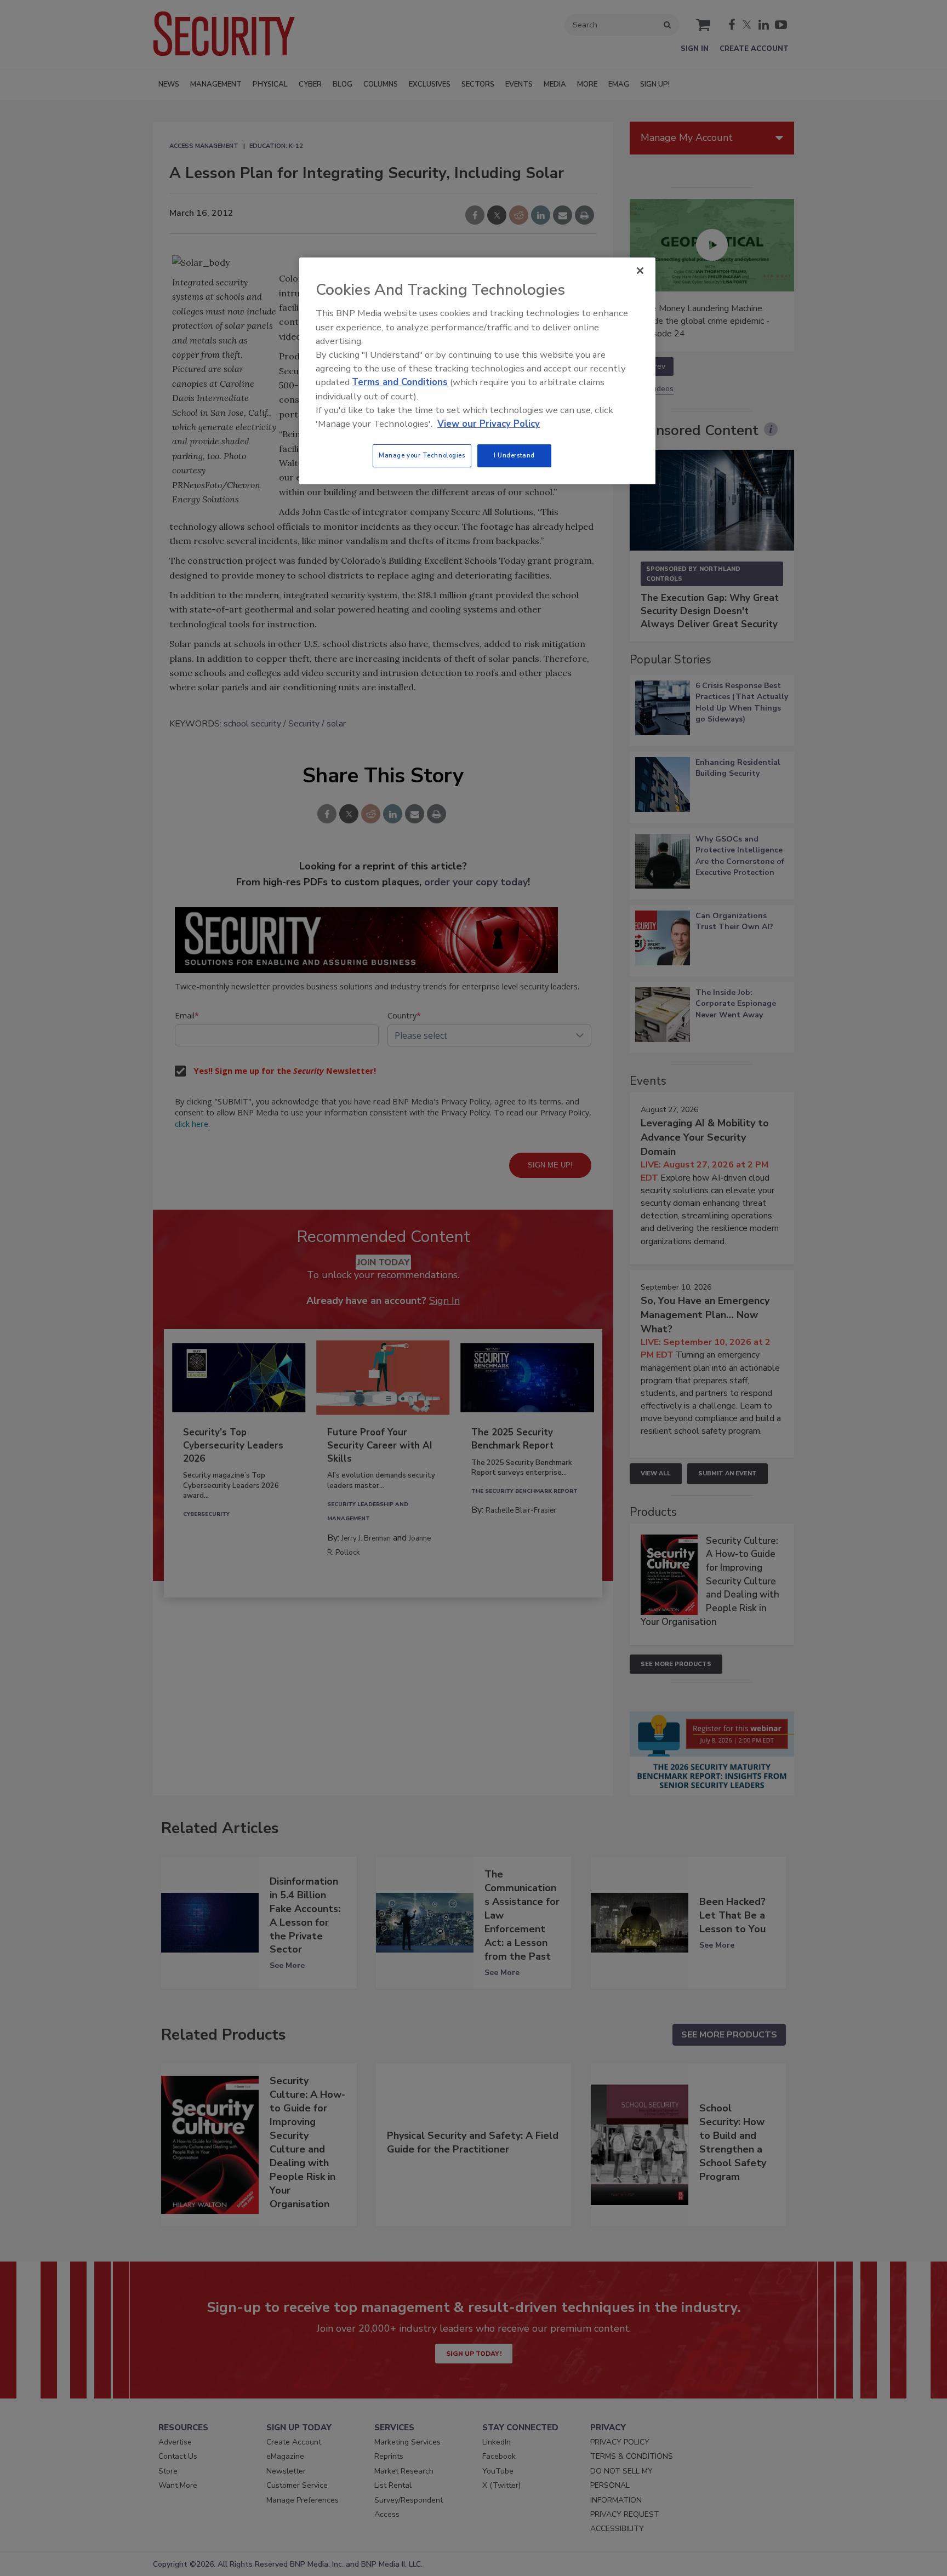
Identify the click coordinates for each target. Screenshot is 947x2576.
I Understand (514, 455)
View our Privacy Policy (489, 424)
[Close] (640, 271)
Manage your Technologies (422, 455)
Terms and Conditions (400, 382)
